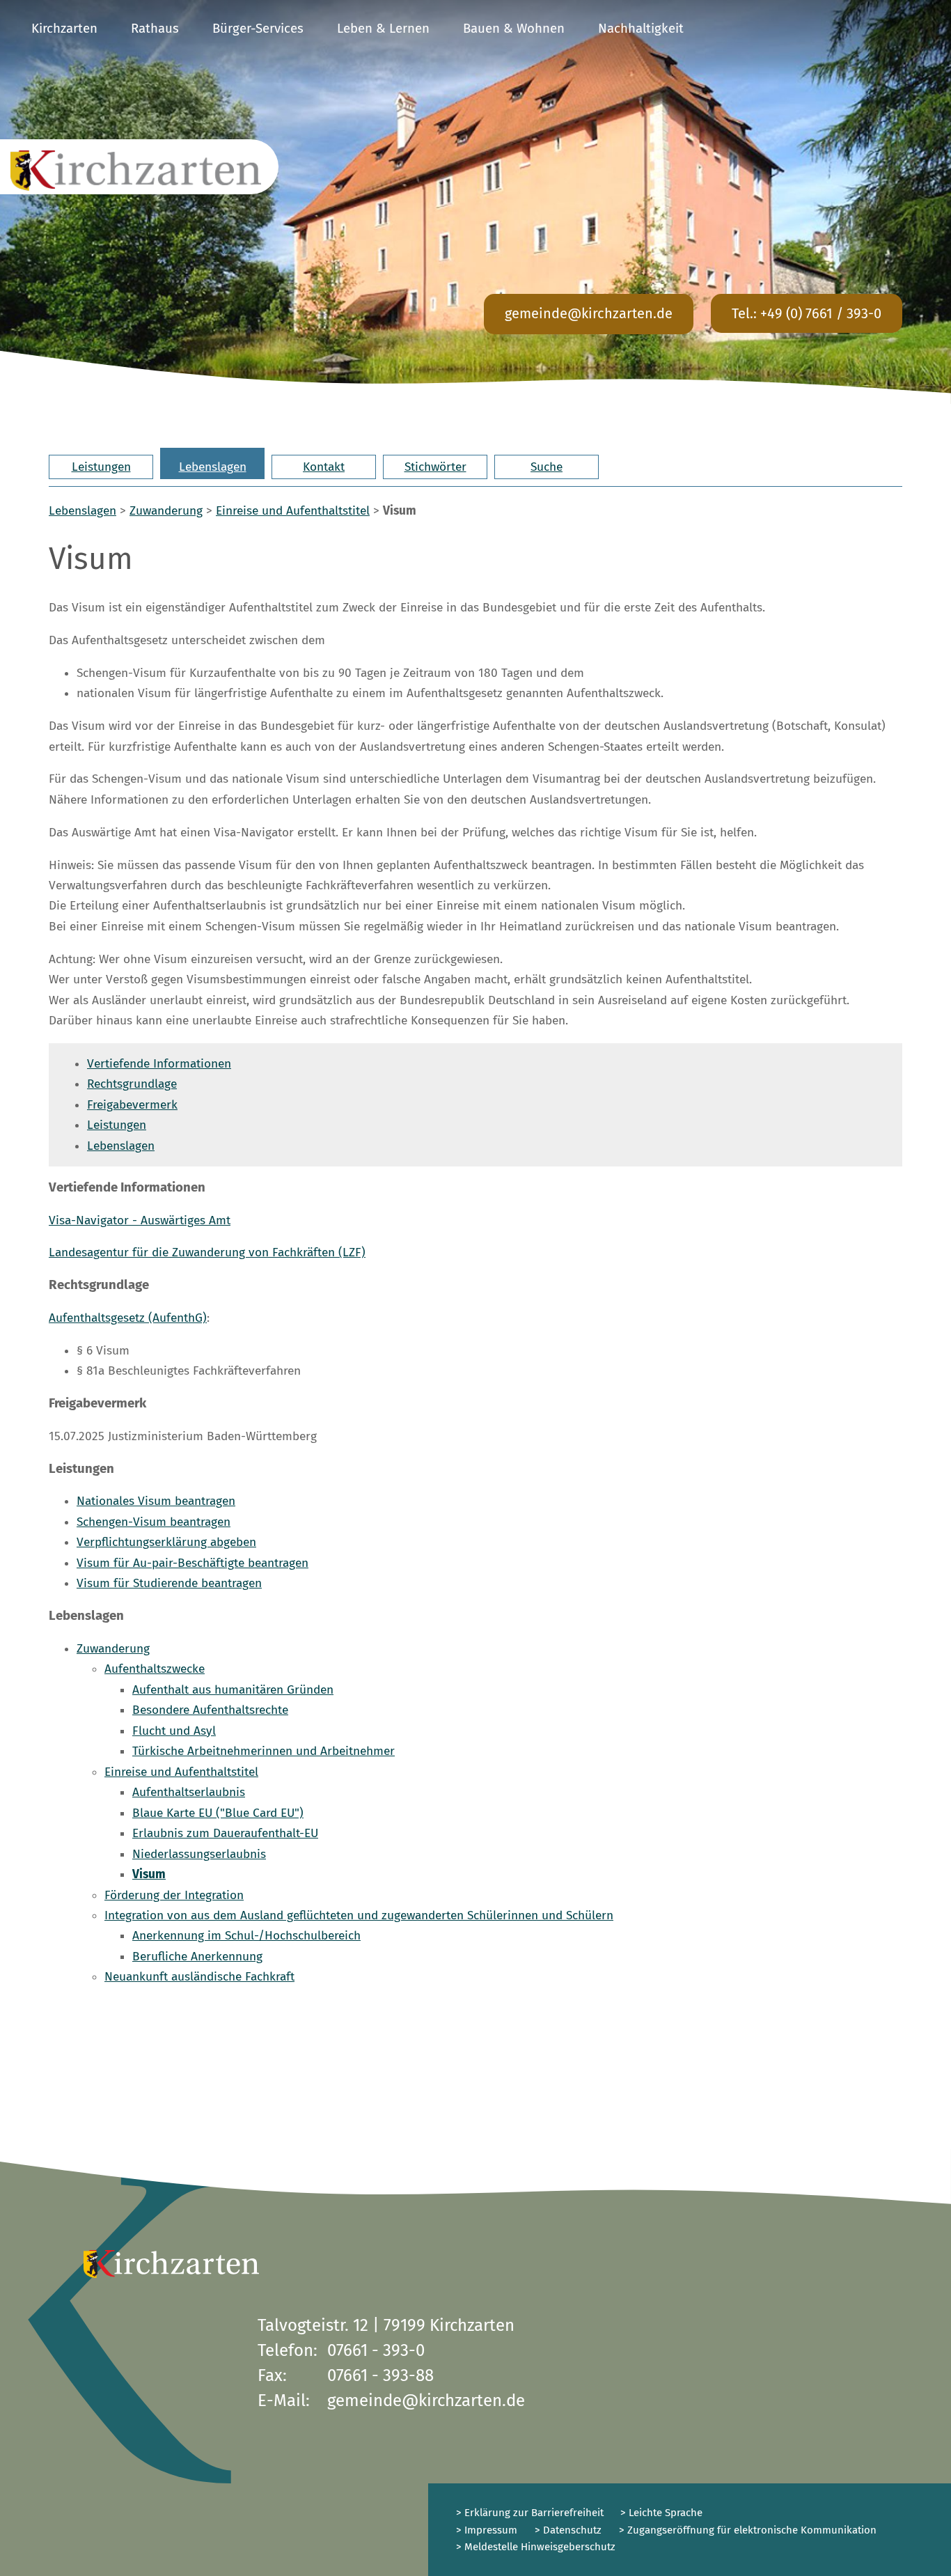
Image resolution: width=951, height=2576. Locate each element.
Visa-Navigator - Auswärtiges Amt (140, 1220)
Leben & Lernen (383, 29)
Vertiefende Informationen (159, 1064)
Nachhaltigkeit (641, 29)
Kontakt (324, 467)
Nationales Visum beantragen (156, 1501)
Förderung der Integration (174, 1895)
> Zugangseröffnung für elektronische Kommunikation (748, 2530)
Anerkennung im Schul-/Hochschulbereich (246, 1936)
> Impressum (487, 2530)
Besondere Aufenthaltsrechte (210, 1710)
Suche (547, 467)
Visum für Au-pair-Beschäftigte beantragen (192, 1563)
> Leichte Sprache (660, 2513)
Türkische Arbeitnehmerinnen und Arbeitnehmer (264, 1751)
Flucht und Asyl (174, 1731)
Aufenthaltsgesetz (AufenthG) (128, 1318)
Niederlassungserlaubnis (199, 1854)
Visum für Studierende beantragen (169, 1583)
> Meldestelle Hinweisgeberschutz (536, 2547)
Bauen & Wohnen (514, 29)
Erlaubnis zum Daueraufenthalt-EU (225, 1833)
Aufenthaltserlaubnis (189, 1792)
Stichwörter (435, 467)
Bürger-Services (258, 29)
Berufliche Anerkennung (197, 1957)
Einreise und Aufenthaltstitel (293, 511)
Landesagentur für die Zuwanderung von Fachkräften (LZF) (207, 1252)
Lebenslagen (213, 467)
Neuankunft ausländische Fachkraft (199, 1977)
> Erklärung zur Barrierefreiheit (530, 2513)
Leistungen (101, 467)
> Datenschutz (568, 2530)
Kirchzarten (64, 29)
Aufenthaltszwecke (155, 1669)
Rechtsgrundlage (132, 1084)
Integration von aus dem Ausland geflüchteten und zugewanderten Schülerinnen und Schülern (359, 1915)
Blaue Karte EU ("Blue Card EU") (218, 1813)
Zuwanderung (166, 511)
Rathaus (155, 29)
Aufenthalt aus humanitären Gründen (233, 1690)
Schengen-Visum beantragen (154, 1522)
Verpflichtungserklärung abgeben (166, 1542)
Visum (149, 1874)
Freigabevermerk (132, 1105)
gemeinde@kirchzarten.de (589, 313)
